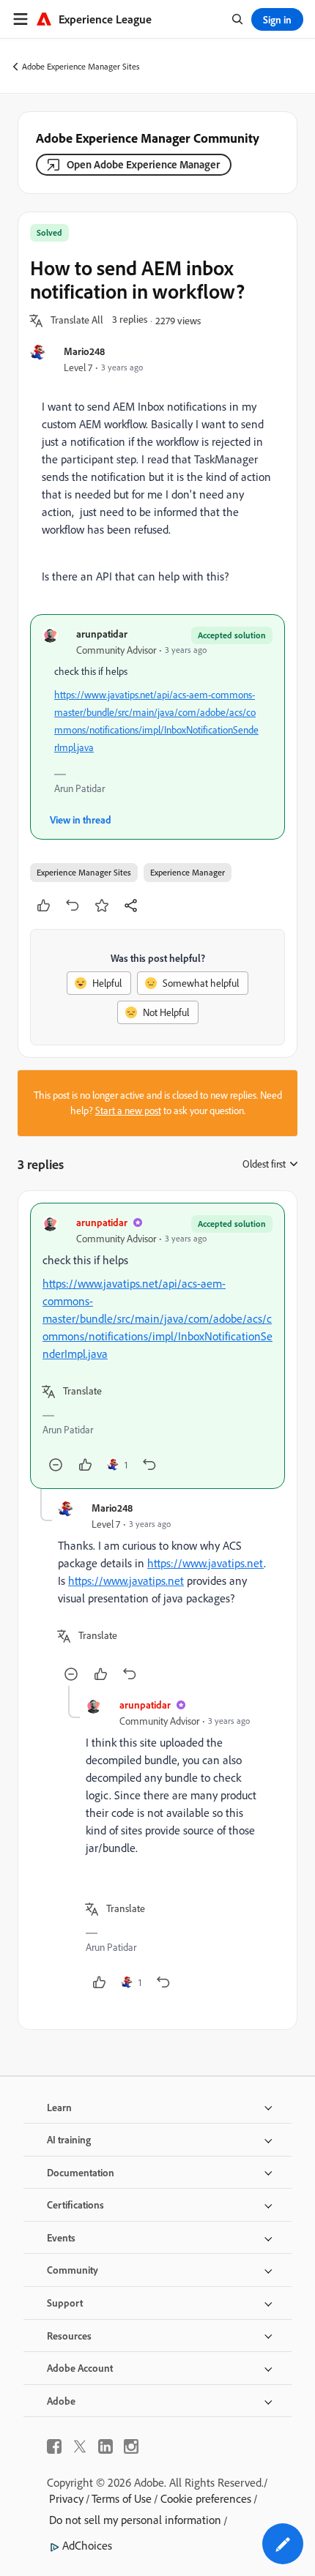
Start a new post (128, 1110)
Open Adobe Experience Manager (143, 164)
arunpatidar (102, 634)
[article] (157, 1346)
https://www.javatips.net (205, 1563)
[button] (77, 321)
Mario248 (84, 351)
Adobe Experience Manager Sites (81, 66)
